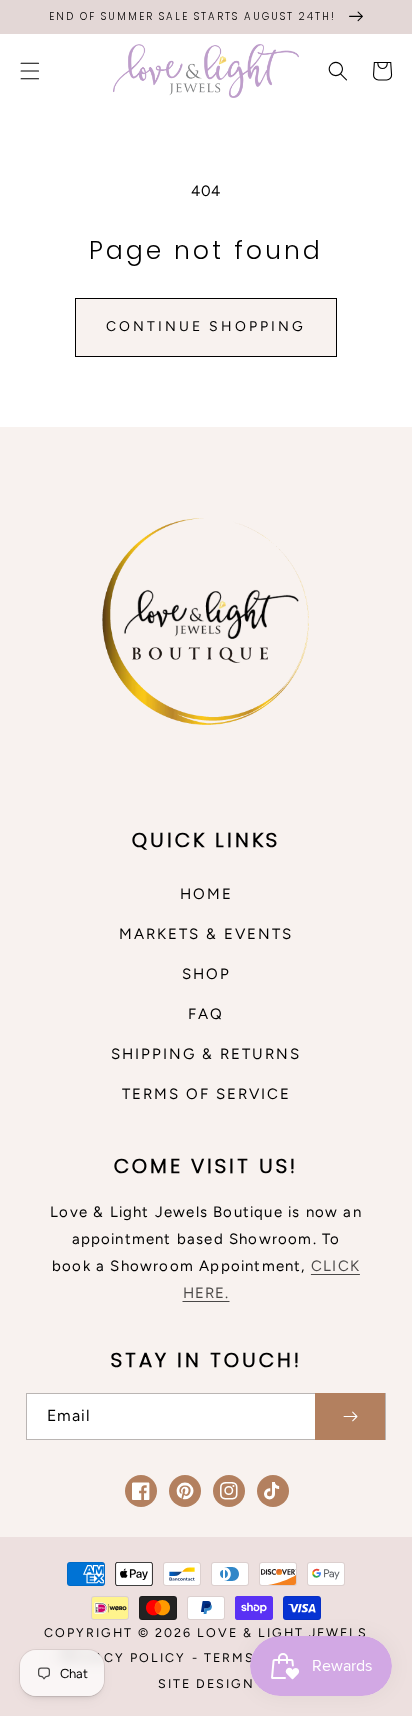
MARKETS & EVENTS (206, 934)
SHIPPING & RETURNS (206, 1054)
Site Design (206, 1683)
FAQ (206, 1014)
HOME (206, 894)
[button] (30, 71)
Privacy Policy (123, 1657)
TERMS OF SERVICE (206, 1094)
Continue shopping (206, 326)
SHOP (206, 974)
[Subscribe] (350, 1416)
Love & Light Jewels (282, 1632)
